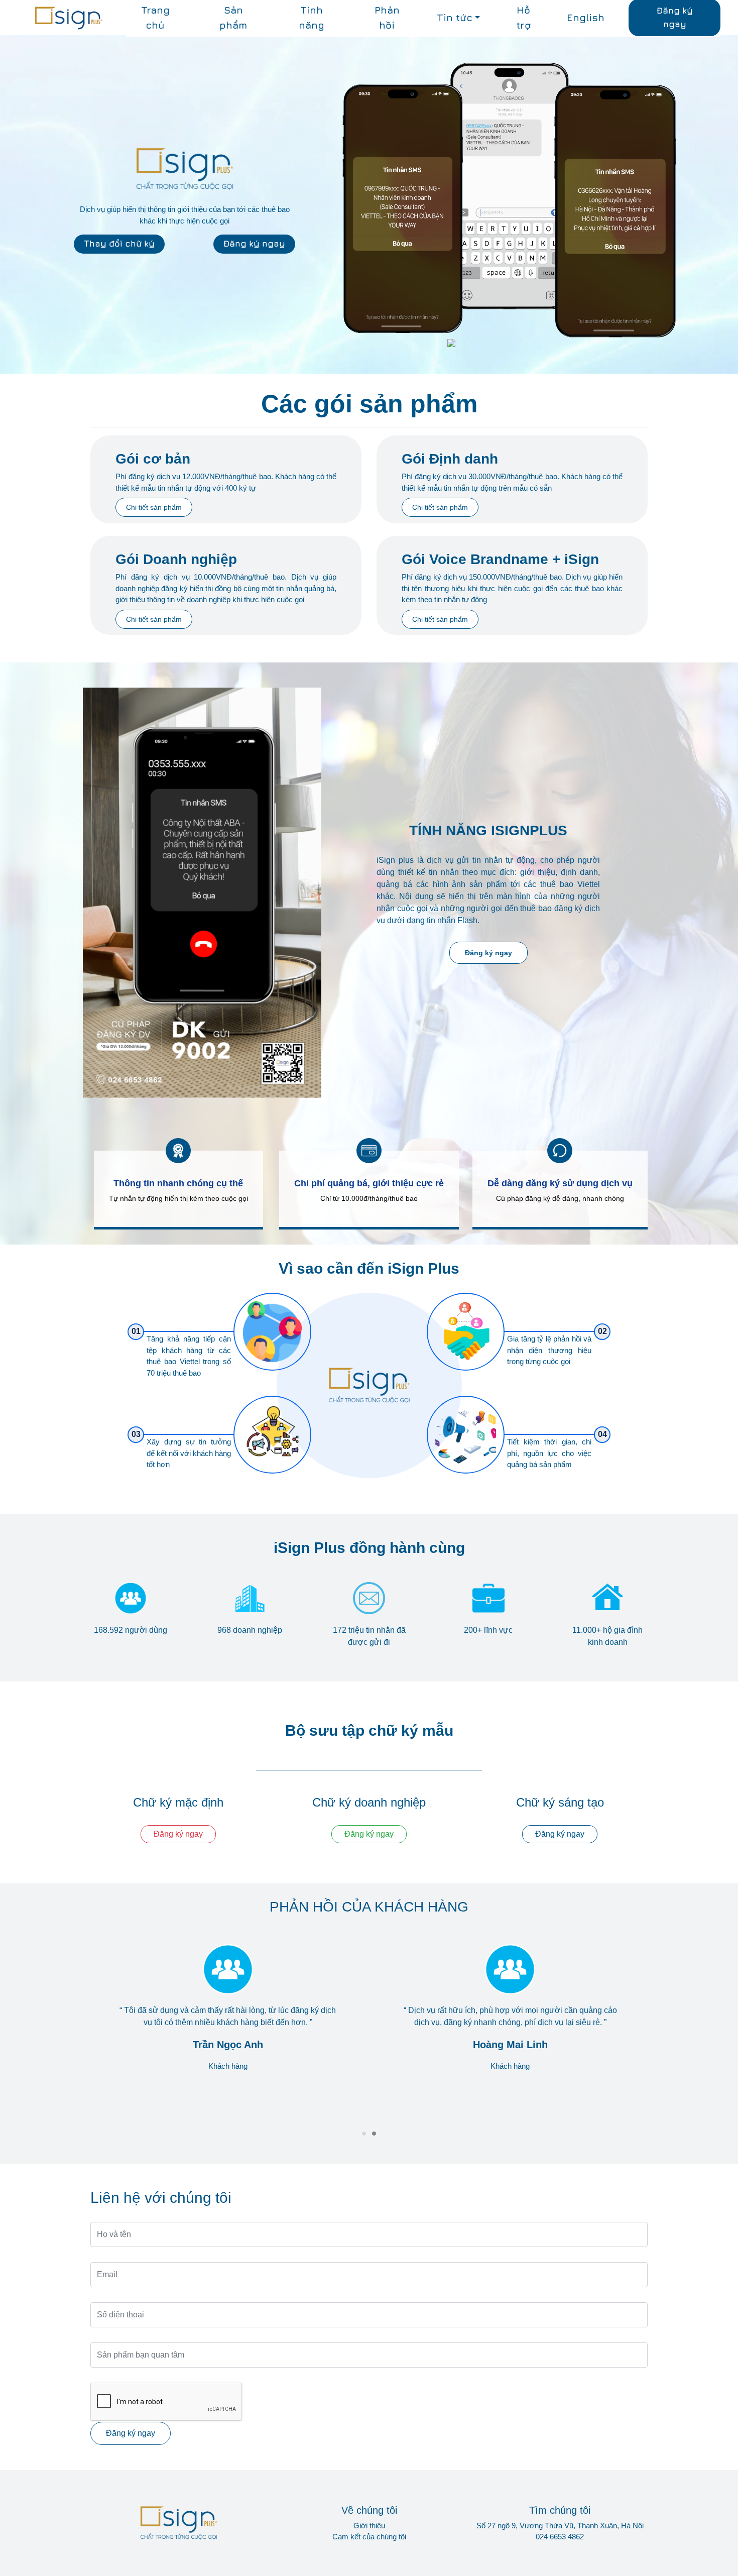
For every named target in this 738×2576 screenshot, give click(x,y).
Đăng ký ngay (254, 244)
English (586, 18)
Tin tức (455, 18)
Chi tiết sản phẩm (154, 507)
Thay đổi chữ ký (119, 244)
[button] (364, 2134)
